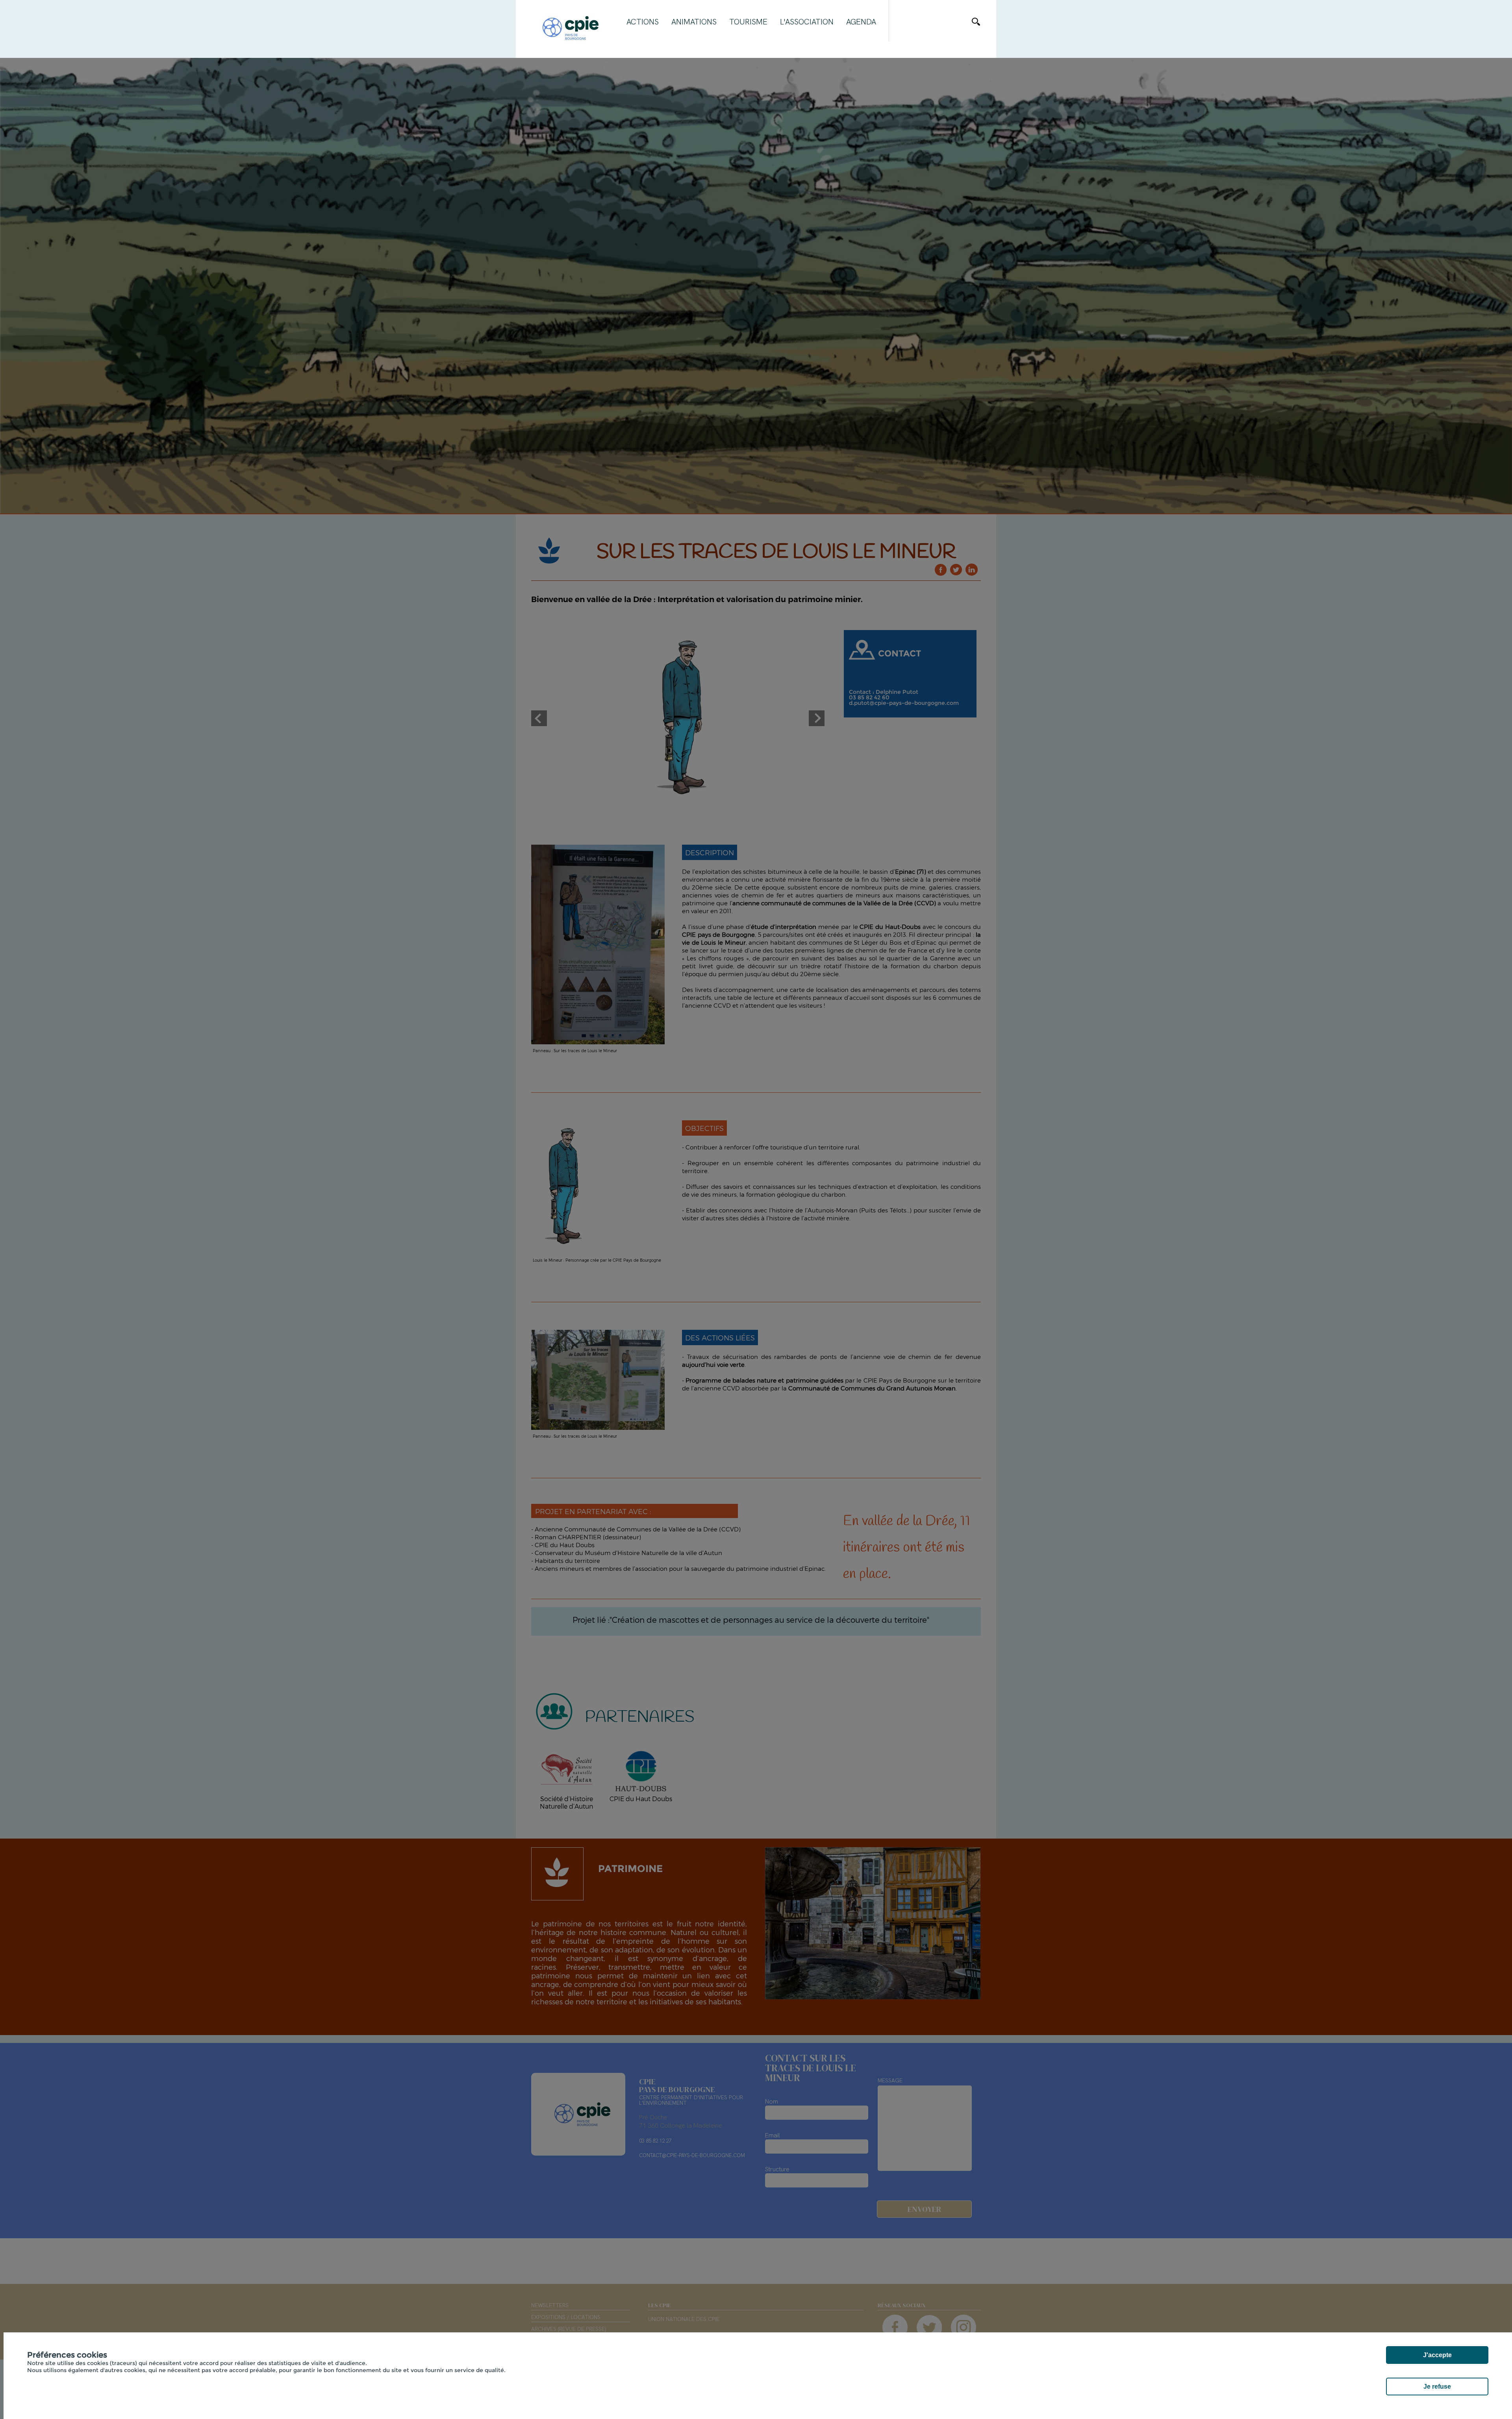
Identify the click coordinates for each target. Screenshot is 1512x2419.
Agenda (861, 22)
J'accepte (1437, 2355)
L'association (807, 22)
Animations (694, 22)
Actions (643, 22)
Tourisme (748, 22)
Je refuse (1437, 2387)
